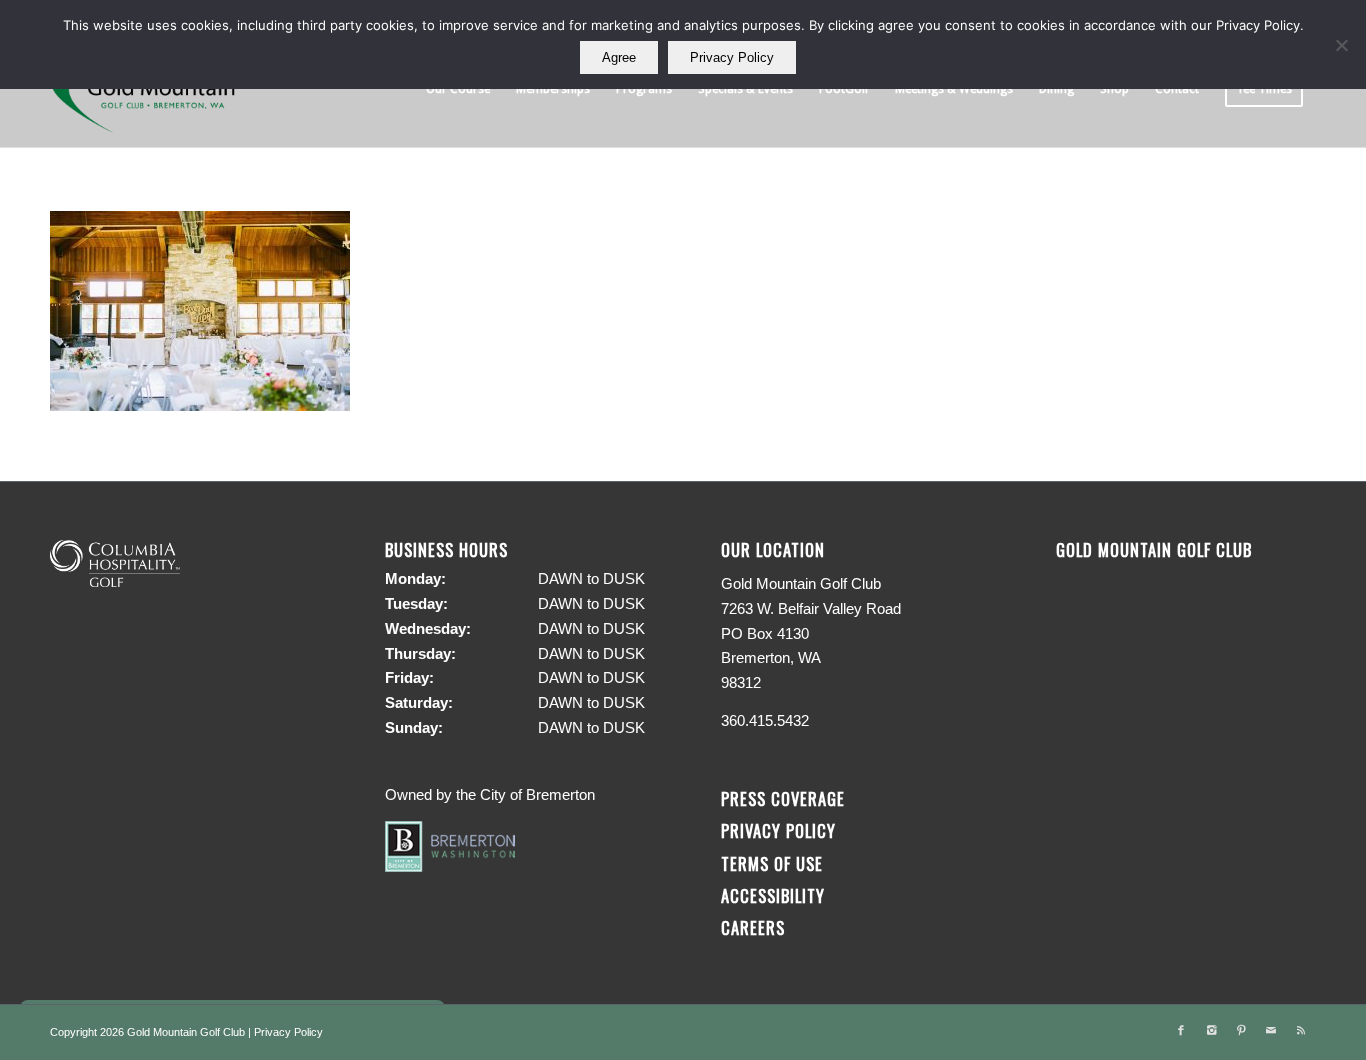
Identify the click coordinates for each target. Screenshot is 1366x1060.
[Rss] (1301, 1030)
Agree (619, 57)
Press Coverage (783, 798)
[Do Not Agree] (1341, 45)
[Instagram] (1211, 1030)
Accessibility (775, 895)
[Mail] (1271, 1030)
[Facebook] (1181, 1030)
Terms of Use (772, 863)
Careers (753, 927)
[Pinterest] (1241, 1030)
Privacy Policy (778, 830)
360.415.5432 (765, 720)
